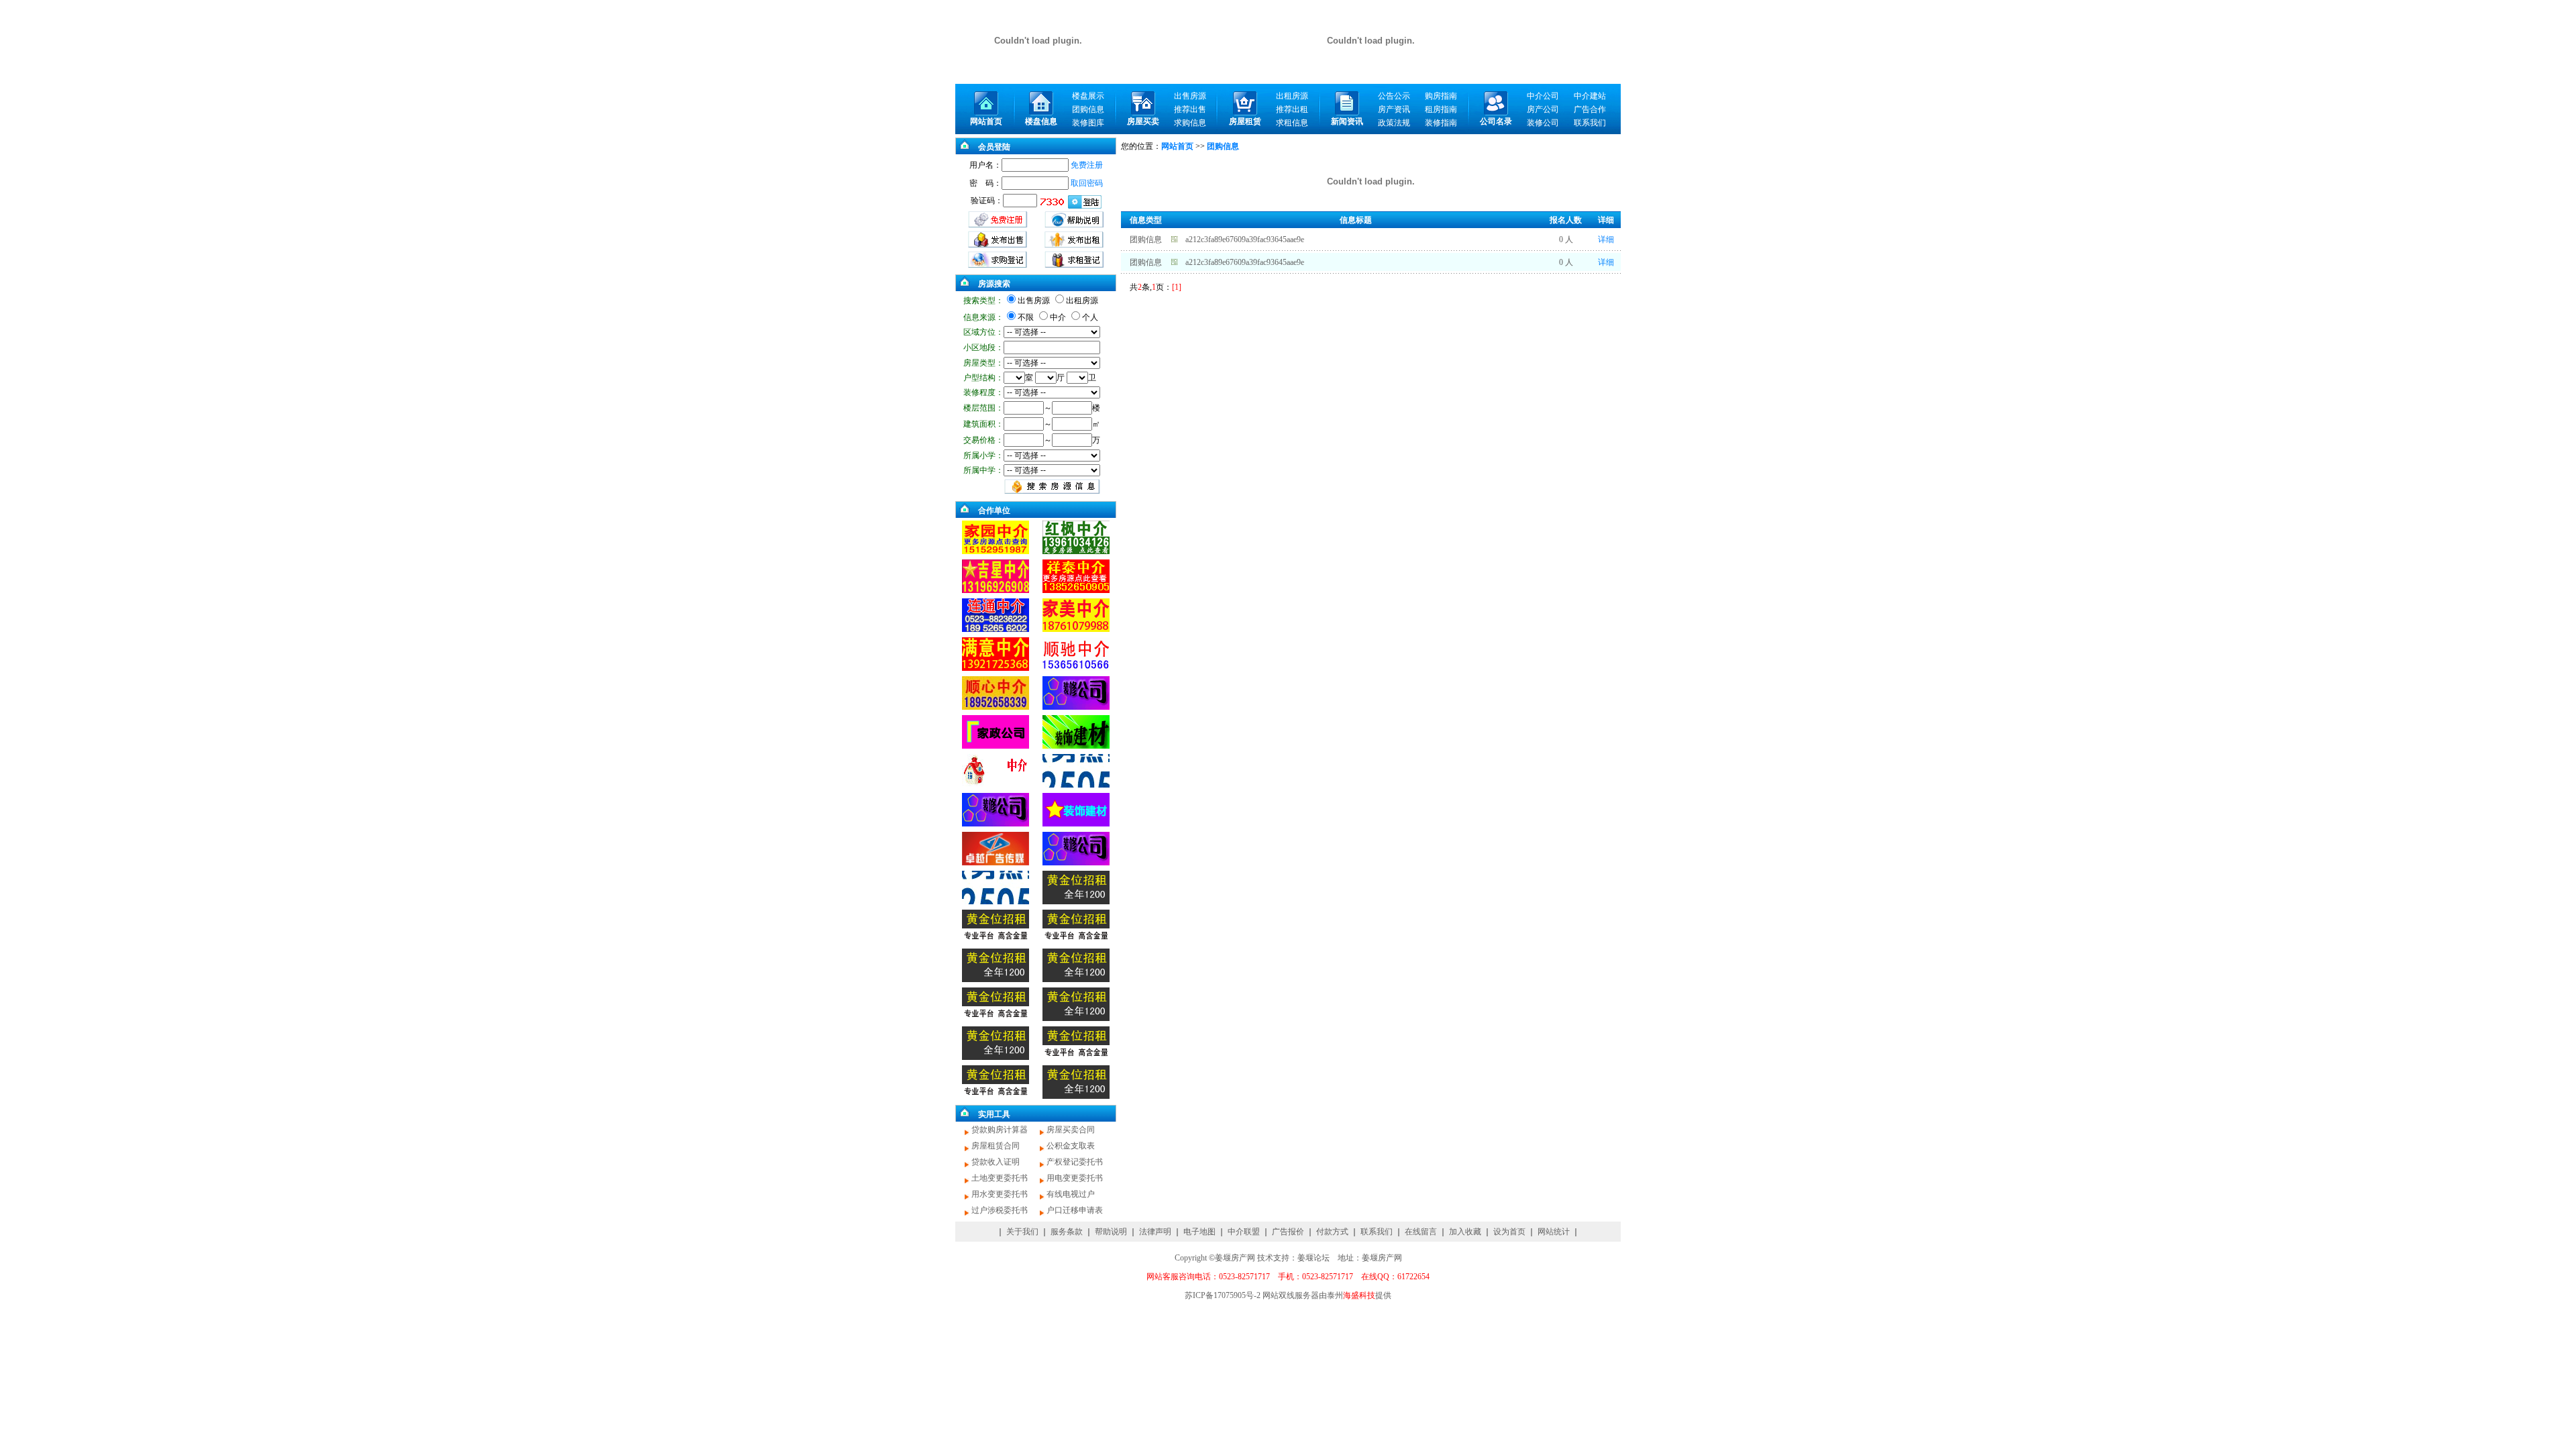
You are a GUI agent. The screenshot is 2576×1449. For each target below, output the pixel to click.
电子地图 (1199, 1232)
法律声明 (1155, 1232)
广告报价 (1288, 1232)
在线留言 (1421, 1232)
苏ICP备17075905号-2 (1223, 1295)
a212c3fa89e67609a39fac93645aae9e (1245, 239)
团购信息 (1146, 239)
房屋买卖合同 (1071, 1130)
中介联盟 (1244, 1232)
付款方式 (1332, 1232)
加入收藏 (1465, 1232)
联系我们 (1377, 1232)
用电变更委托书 (1075, 1178)
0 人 (1566, 239)
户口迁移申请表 (1075, 1210)
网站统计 (1554, 1232)
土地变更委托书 (1000, 1178)
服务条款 (1067, 1232)
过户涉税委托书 (1000, 1210)
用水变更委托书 (1000, 1194)
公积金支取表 (1071, 1146)
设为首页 (1509, 1232)
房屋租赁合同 (996, 1146)
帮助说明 (1111, 1232)
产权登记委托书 (1075, 1162)
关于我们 (1022, 1232)
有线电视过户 (1071, 1194)
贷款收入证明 (996, 1162)
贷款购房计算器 (1000, 1130)
